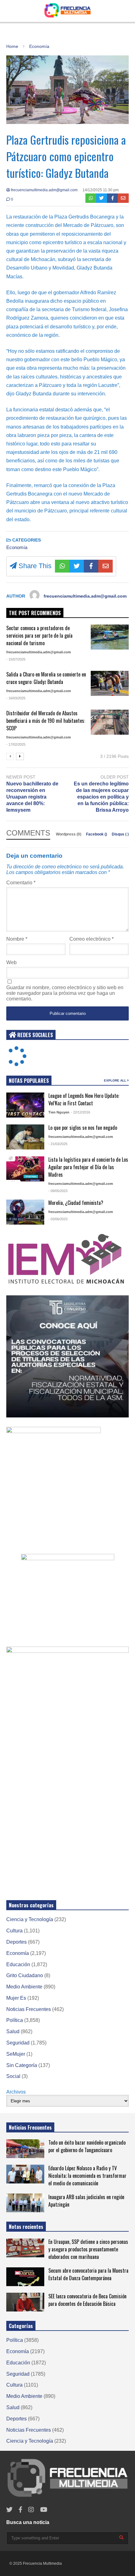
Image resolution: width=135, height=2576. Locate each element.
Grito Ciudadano (25, 1975)
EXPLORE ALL (116, 1080)
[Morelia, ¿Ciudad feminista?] (25, 1212)
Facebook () (97, 834)
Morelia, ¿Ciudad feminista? (76, 1203)
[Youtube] (44, 2510)
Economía (17, 547)
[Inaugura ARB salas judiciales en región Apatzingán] (25, 2203)
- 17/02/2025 (16, 744)
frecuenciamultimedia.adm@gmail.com (44, 190)
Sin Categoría (22, 2065)
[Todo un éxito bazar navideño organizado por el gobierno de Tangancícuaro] (25, 2149)
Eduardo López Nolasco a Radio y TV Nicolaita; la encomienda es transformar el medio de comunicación (87, 2176)
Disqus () (120, 834)
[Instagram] (31, 2510)
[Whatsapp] (91, 198)
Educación (18, 1964)
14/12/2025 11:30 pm (101, 190)
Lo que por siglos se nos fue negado (83, 1128)
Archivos (16, 2092)
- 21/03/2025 (58, 1144)
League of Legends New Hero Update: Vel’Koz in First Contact (84, 1099)
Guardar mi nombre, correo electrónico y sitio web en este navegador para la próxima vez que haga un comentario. (65, 993)
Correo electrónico (92, 939)
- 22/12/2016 (81, 1112)
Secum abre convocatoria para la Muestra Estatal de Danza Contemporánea (88, 2274)
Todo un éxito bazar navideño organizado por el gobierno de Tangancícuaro (87, 2146)
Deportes (16, 1942)
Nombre (17, 939)
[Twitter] (102, 198)
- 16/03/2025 (16, 698)
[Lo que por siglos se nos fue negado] (25, 1137)
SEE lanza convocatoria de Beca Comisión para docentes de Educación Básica (87, 2300)
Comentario (21, 883)
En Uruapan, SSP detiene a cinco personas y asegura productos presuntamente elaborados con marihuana (88, 2249)
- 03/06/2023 (58, 1219)
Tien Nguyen (59, 1112)
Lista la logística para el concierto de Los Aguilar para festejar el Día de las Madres (88, 1167)
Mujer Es (16, 1998)
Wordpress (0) (69, 834)
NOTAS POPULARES (29, 1081)
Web (11, 962)
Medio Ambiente (24, 1987)
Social (13, 2076)
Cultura (14, 1931)
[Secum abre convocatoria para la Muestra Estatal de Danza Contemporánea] (25, 2277)
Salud (13, 2031)
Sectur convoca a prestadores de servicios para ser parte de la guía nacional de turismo (39, 635)
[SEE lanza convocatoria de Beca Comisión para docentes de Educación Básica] (25, 2302)
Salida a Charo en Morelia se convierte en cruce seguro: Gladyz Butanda (46, 678)
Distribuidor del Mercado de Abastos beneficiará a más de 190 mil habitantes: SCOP (46, 721)
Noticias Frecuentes (29, 2009)
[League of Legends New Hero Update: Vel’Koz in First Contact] (25, 1105)
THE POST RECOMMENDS (35, 613)
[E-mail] (123, 198)
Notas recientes (26, 2227)
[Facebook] (113, 198)
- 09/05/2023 (58, 1191)
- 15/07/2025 (16, 659)
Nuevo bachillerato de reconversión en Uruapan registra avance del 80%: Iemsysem (32, 797)
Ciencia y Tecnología (30, 1919)
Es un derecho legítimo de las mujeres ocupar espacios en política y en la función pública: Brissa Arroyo (101, 797)
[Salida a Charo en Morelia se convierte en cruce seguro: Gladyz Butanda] (110, 683)
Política (15, 2020)
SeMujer (16, 2054)
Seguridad (18, 2043)
